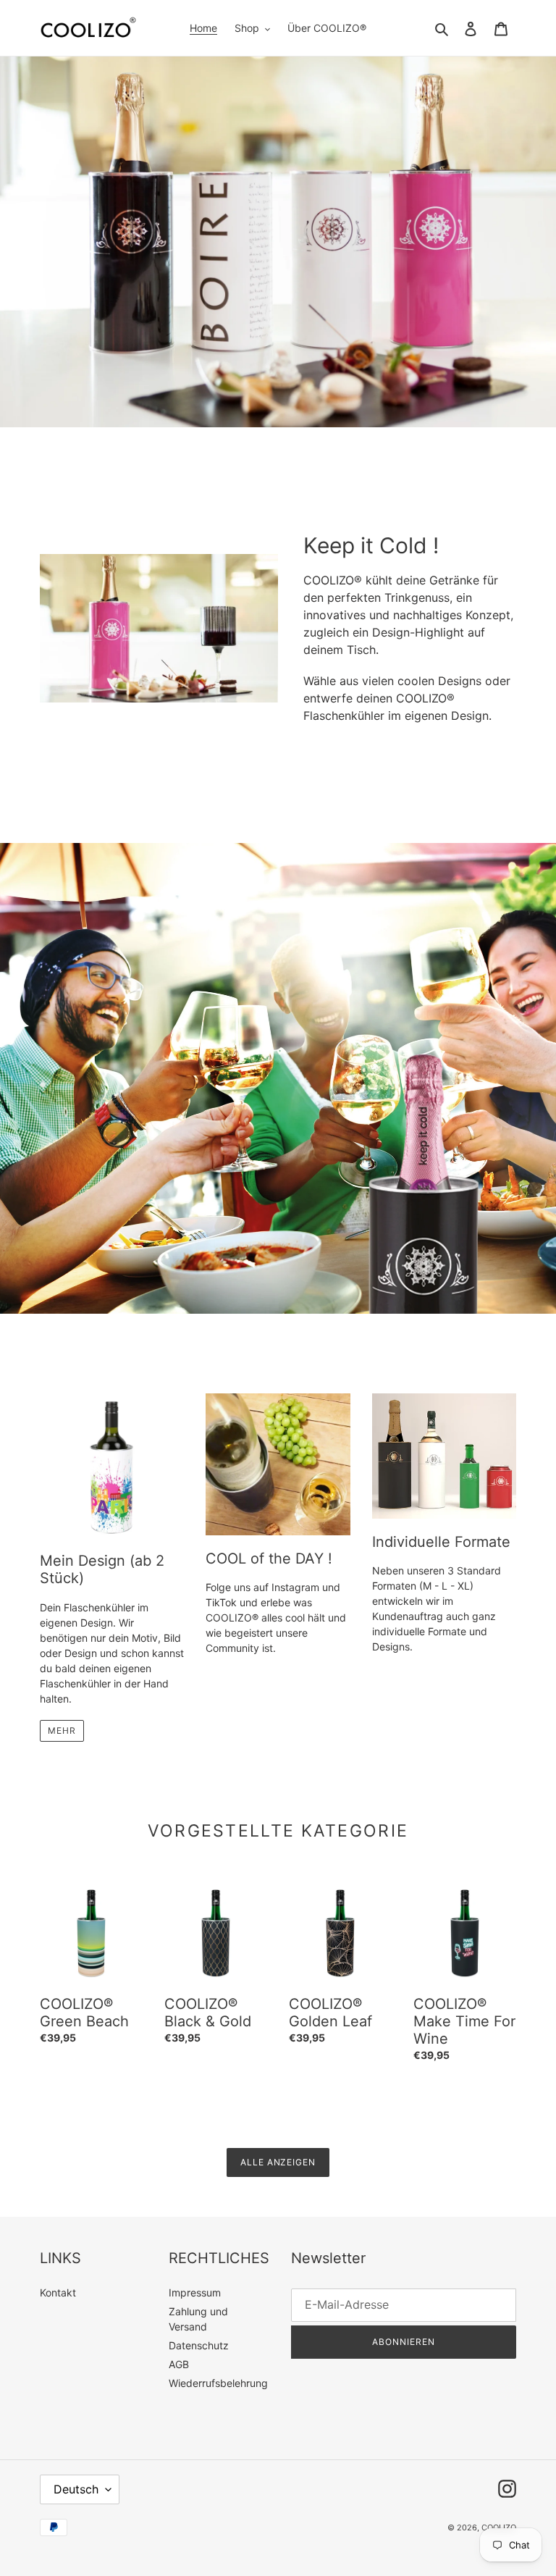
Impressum (195, 2292)
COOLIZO (499, 2527)
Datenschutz (199, 2345)
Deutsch (76, 2489)
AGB (179, 2364)
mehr (62, 1730)
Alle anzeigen (278, 2162)
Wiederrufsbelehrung (218, 2383)
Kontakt (58, 2292)
